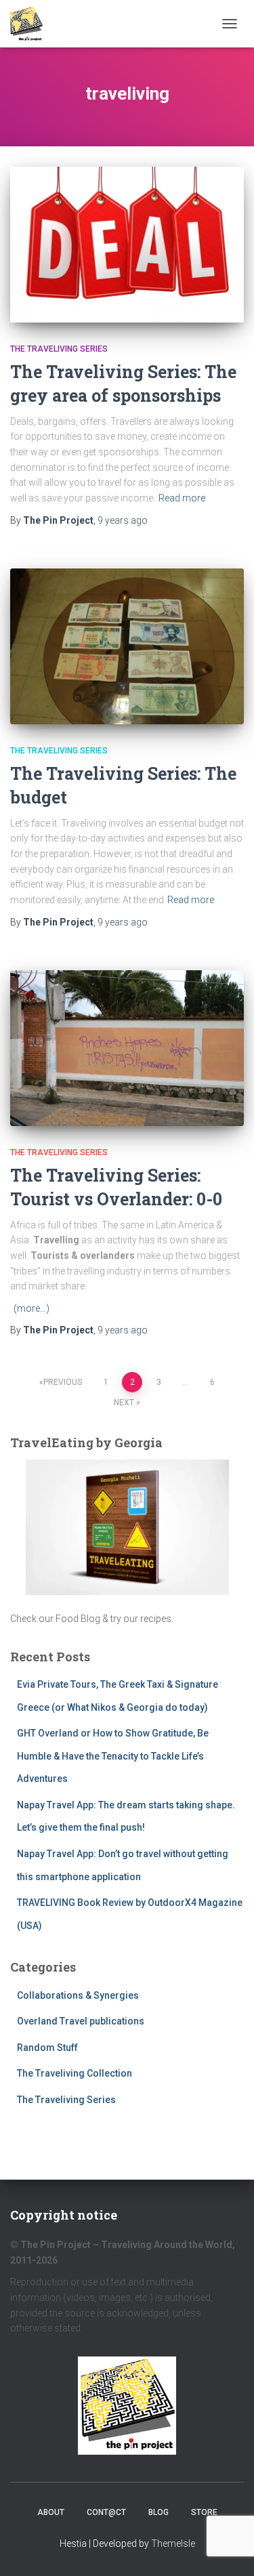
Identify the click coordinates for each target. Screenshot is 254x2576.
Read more (182, 498)
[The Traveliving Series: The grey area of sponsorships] (127, 245)
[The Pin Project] (31, 24)
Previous (63, 1382)
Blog (158, 2512)
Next (124, 1403)
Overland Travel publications (81, 2021)
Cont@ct (106, 2512)
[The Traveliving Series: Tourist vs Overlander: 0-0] (127, 1048)
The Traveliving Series (59, 349)
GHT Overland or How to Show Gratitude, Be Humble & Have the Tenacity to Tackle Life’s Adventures (113, 1756)
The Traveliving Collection (75, 2073)
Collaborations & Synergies (78, 1995)
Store (204, 2512)
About (51, 2512)
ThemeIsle (173, 2543)
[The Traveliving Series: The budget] (127, 646)
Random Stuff (47, 2048)
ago (123, 520)
